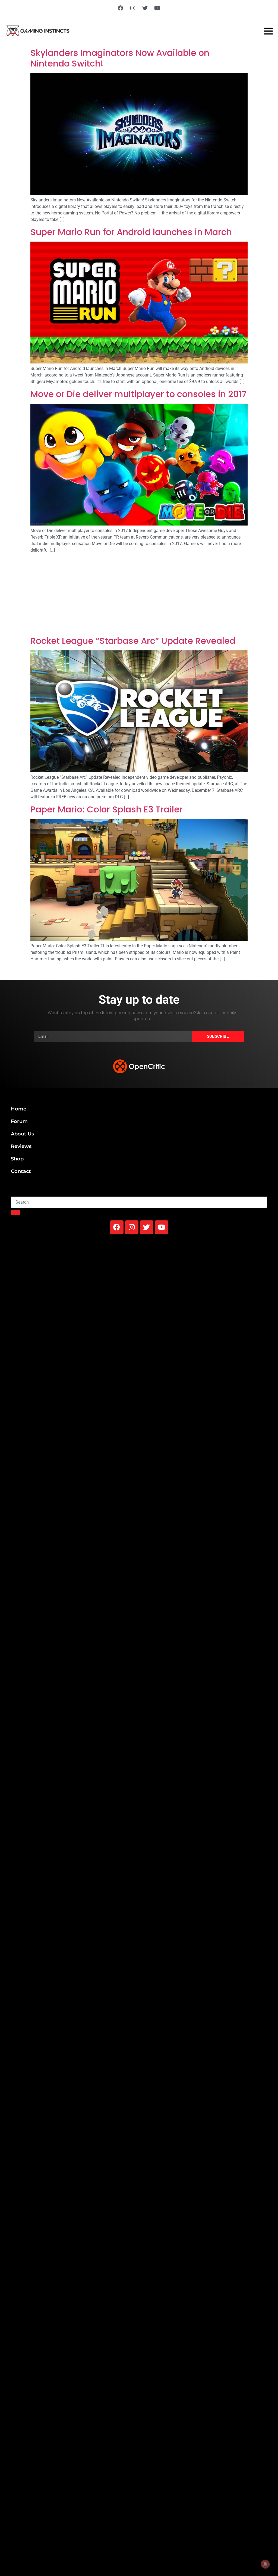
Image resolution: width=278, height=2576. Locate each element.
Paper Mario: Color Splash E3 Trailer (107, 809)
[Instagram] (133, 8)
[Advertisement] (139, 596)
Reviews (21, 1146)
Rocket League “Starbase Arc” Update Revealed (133, 641)
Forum (19, 1121)
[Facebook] (121, 8)
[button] (139, 1049)
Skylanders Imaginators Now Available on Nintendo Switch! (120, 58)
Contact (21, 1171)
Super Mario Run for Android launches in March (131, 232)
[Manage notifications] (265, 2564)
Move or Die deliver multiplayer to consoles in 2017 (138, 394)
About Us (22, 1134)
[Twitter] (145, 8)
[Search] (15, 1213)
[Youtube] (157, 8)
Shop (17, 1159)
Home (19, 1109)
